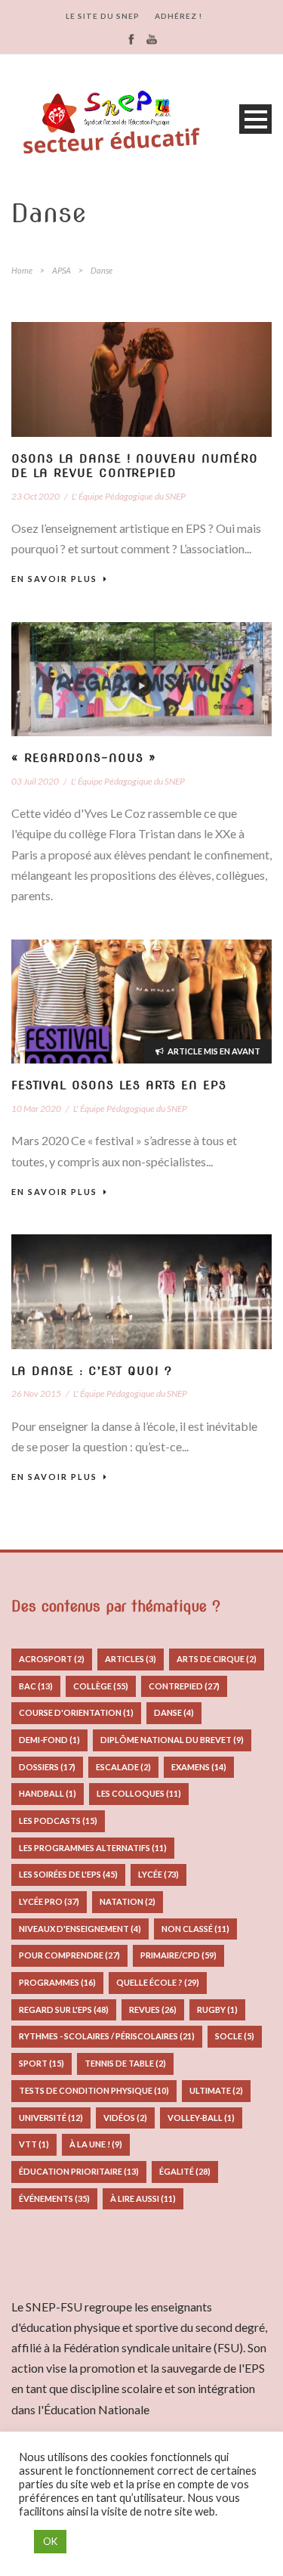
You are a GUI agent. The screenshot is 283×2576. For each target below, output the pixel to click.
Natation (128, 1901)
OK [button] (50, 2541)
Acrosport (52, 1659)
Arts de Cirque (217, 1659)
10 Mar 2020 (36, 1108)
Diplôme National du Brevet (172, 1740)
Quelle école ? (158, 1982)
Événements (54, 2198)
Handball (48, 1793)
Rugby (217, 2009)
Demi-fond (49, 1740)
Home (22, 270)
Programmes (57, 1982)
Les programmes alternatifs (93, 1848)
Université (51, 2118)
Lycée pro (49, 1901)
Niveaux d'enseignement (80, 1929)
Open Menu (255, 119)
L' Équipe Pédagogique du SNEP (129, 496)
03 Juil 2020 (35, 781)
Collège (101, 1686)
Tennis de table (125, 2063)
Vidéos (125, 2118)
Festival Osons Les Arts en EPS (119, 1085)
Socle (235, 2036)
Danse (174, 1712)
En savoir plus (54, 579)
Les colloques (139, 1793)
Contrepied (184, 1686)
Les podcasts (58, 1821)
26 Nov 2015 (36, 1393)
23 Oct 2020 (35, 496)
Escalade (123, 1767)
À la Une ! (96, 2144)
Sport (42, 2063)
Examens (199, 1767)
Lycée (158, 1874)
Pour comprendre (69, 1955)
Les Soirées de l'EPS (68, 1874)
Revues (153, 2009)
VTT (34, 2144)
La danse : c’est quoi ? (92, 1371)
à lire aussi (143, 2198)
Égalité (185, 2171)
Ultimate (216, 2090)
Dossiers (47, 1767)
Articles (131, 1659)
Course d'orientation (76, 1712)
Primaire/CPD (178, 1955)
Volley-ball (201, 2118)
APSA (62, 270)
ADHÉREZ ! (178, 16)
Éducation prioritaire (79, 2171)
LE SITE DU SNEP (103, 16)
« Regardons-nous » (84, 758)
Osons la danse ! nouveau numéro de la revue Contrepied (135, 466)
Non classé (195, 1929)
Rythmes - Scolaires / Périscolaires (107, 2036)
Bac (36, 1686)
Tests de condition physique (94, 2090)
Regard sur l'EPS (64, 2009)
